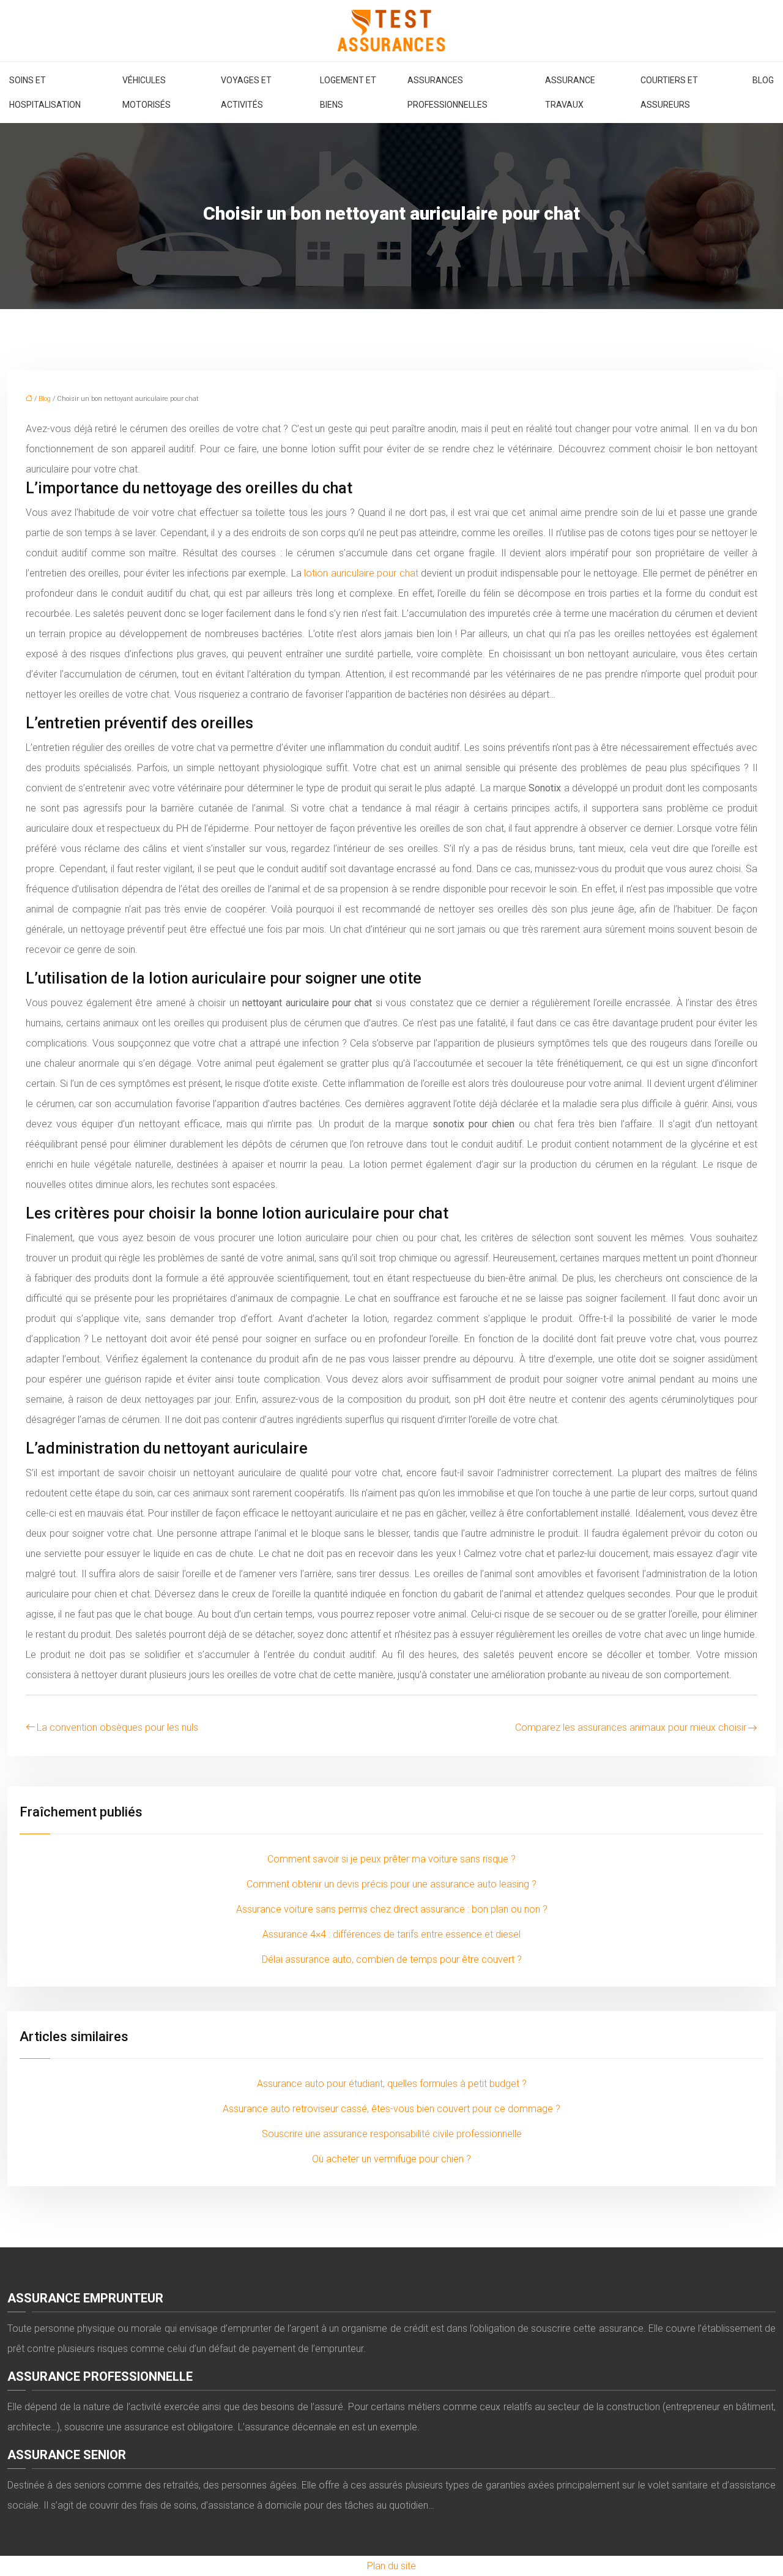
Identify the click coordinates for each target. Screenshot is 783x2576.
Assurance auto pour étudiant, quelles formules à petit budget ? (392, 2084)
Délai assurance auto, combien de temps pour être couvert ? (392, 1959)
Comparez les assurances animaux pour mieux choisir (631, 1727)
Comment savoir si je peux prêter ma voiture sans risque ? (391, 1859)
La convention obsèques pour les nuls (117, 1727)
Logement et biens (348, 92)
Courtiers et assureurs (669, 92)
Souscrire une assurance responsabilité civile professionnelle (392, 2134)
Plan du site (391, 2566)
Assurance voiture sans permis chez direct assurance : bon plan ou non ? (392, 1909)
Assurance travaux (570, 92)
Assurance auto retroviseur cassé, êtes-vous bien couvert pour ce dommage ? (391, 2109)
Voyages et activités (246, 92)
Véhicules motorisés (147, 92)
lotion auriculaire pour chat (361, 573)
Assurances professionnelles (447, 92)
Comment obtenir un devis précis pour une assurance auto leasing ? (391, 1884)
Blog (763, 80)
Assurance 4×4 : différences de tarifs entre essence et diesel (391, 1934)
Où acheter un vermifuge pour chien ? (391, 2159)
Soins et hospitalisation (45, 92)
